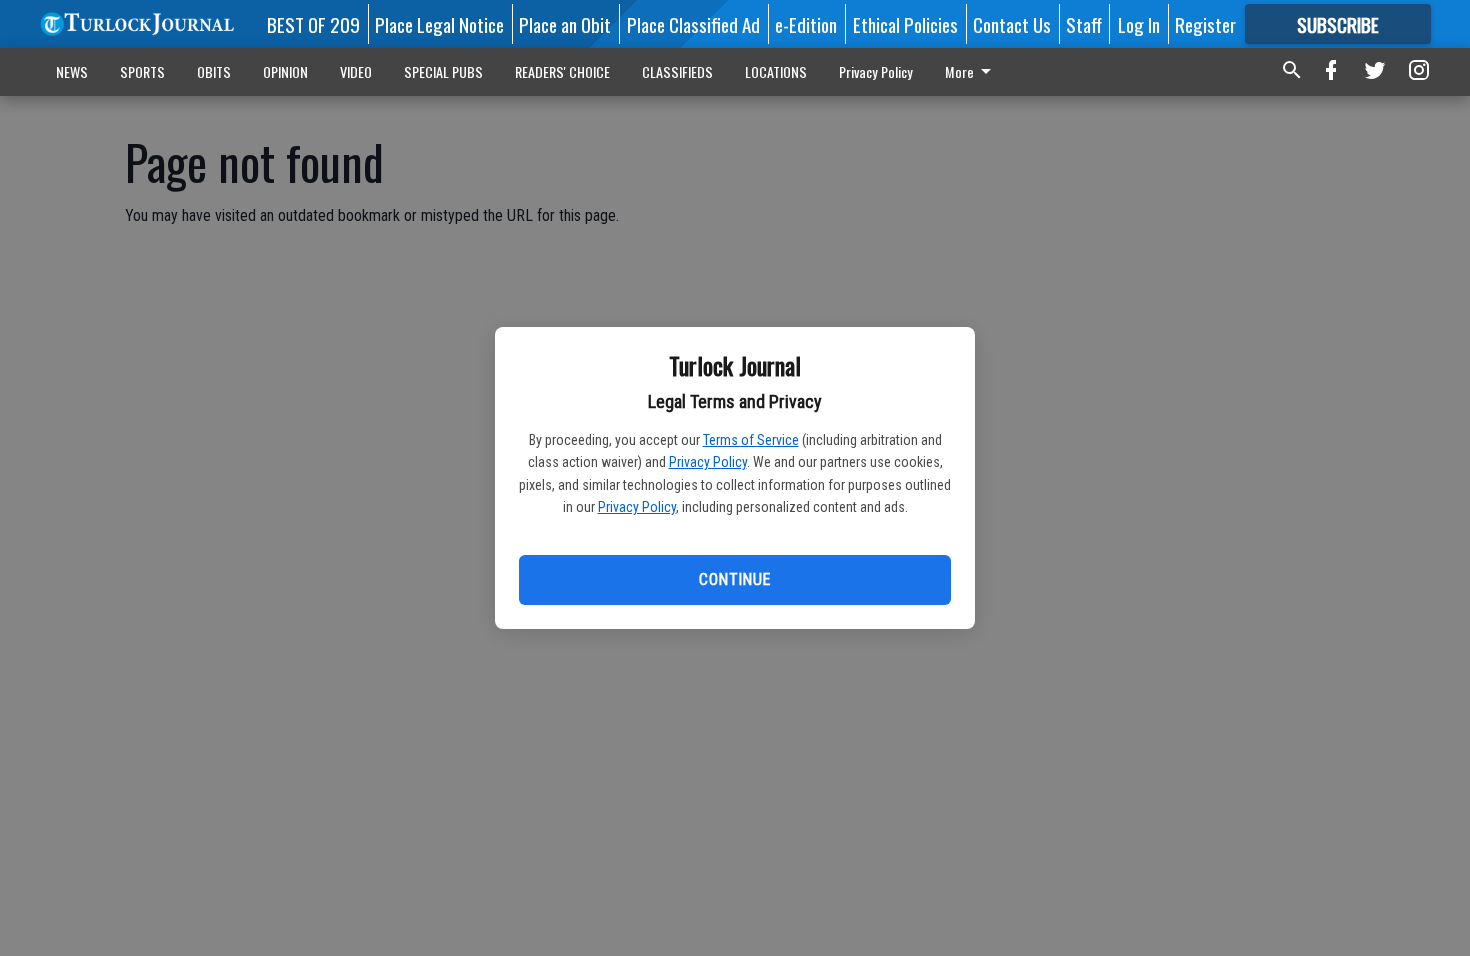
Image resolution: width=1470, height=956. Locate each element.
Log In (1139, 24)
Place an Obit (565, 24)
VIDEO (356, 71)
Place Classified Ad (693, 24)
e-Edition (806, 24)
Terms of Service (751, 440)
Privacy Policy (708, 462)
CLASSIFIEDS (677, 71)
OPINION (285, 71)
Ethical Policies (905, 24)
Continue (734, 579)
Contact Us (1012, 24)
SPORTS (142, 71)
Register (1205, 24)
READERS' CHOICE (562, 71)
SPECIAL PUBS (443, 71)
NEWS (72, 71)
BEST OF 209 (313, 24)
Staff (1084, 24)
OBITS (214, 71)
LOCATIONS (776, 71)
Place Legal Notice (439, 24)
